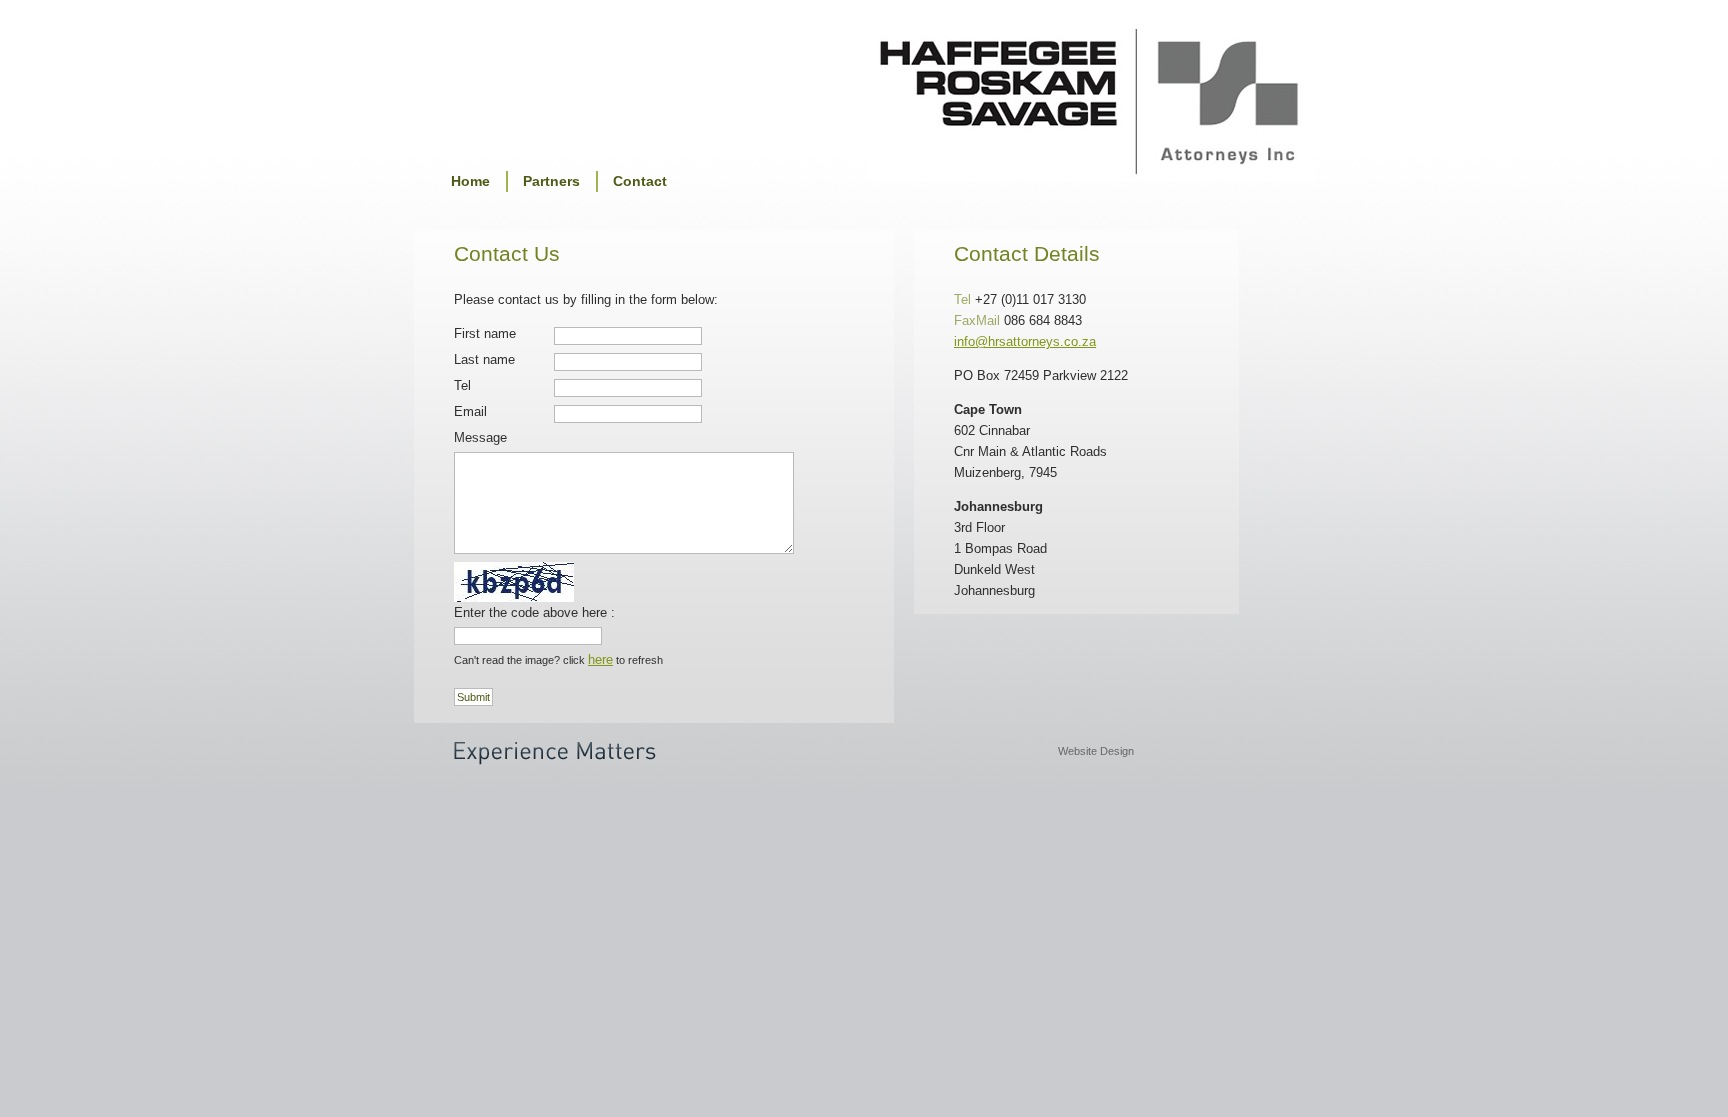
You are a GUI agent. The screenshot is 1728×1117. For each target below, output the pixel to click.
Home (470, 181)
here (600, 659)
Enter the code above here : (534, 612)
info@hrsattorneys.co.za (1025, 341)
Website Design (1096, 751)
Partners (551, 181)
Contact (640, 181)
